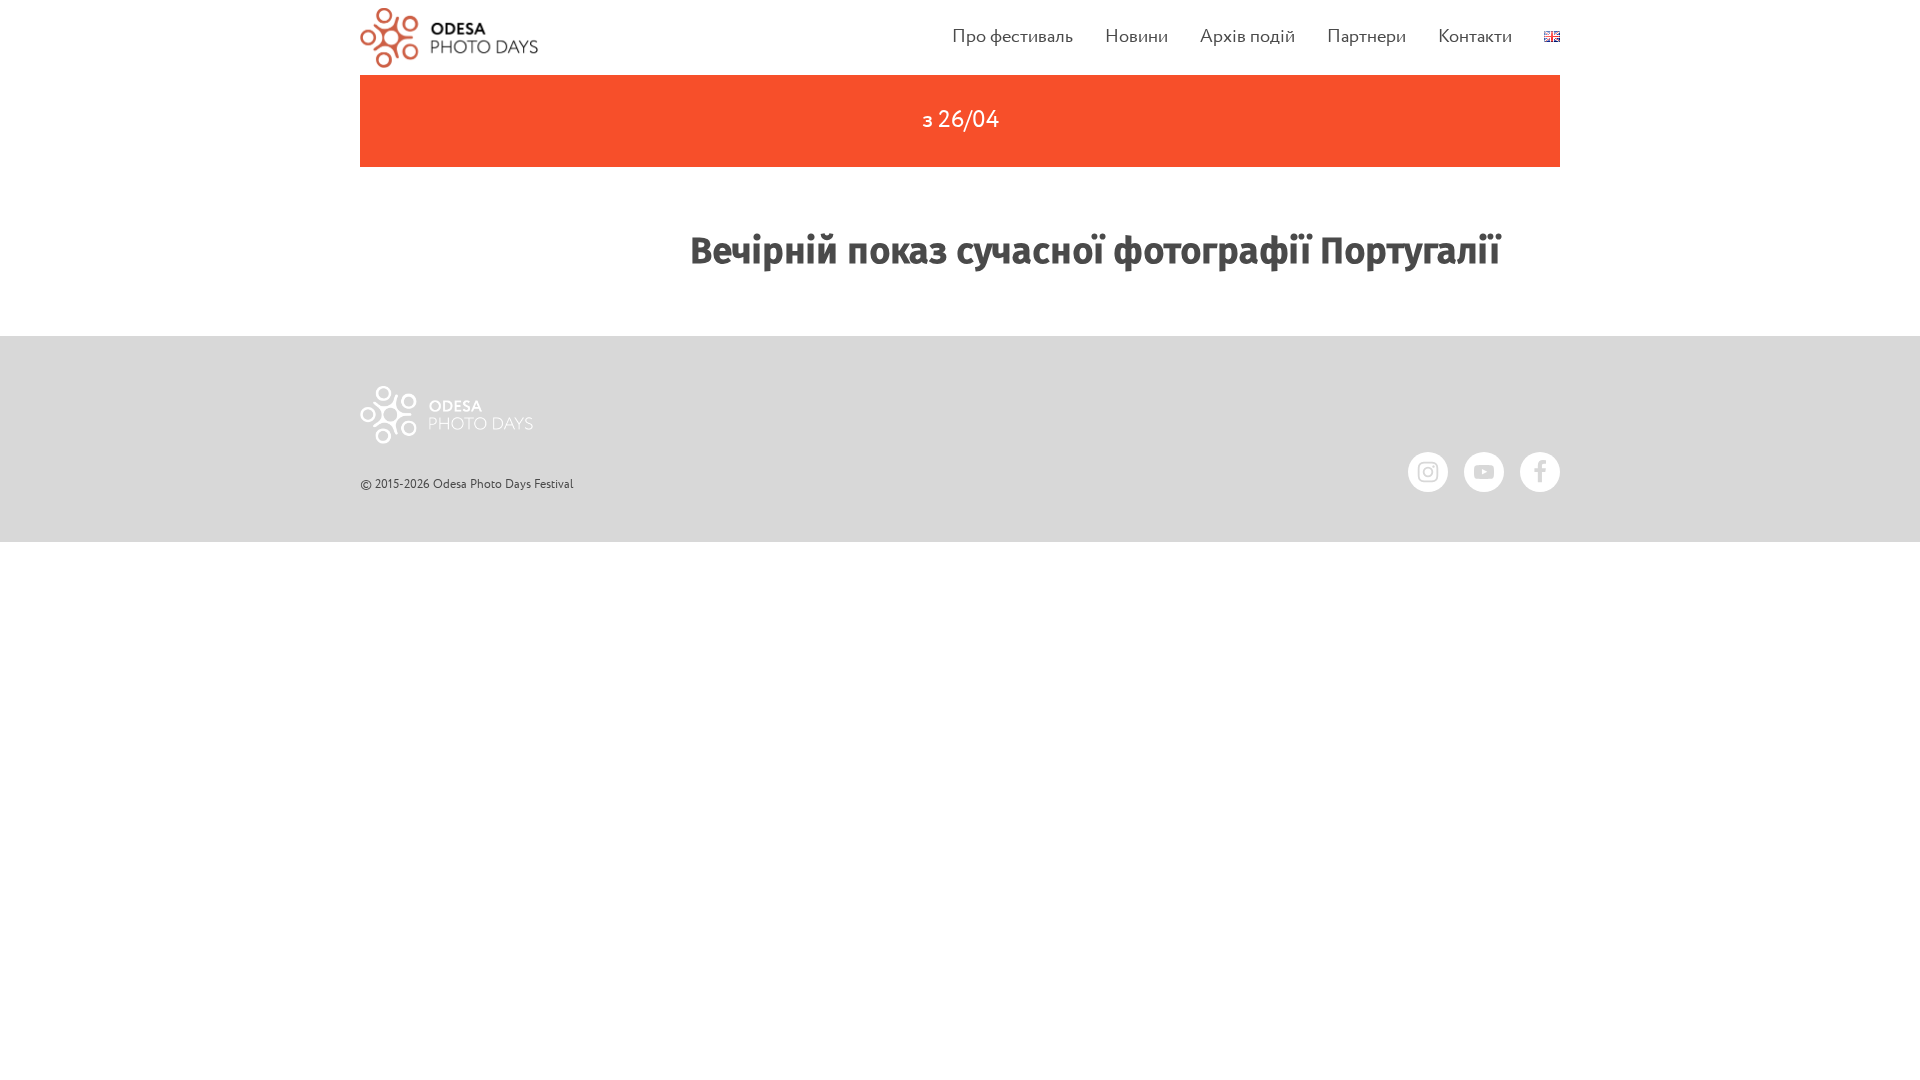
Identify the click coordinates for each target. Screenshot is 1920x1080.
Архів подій (1247, 37)
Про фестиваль (1012, 37)
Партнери (1366, 37)
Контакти (1475, 37)
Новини (1136, 37)
